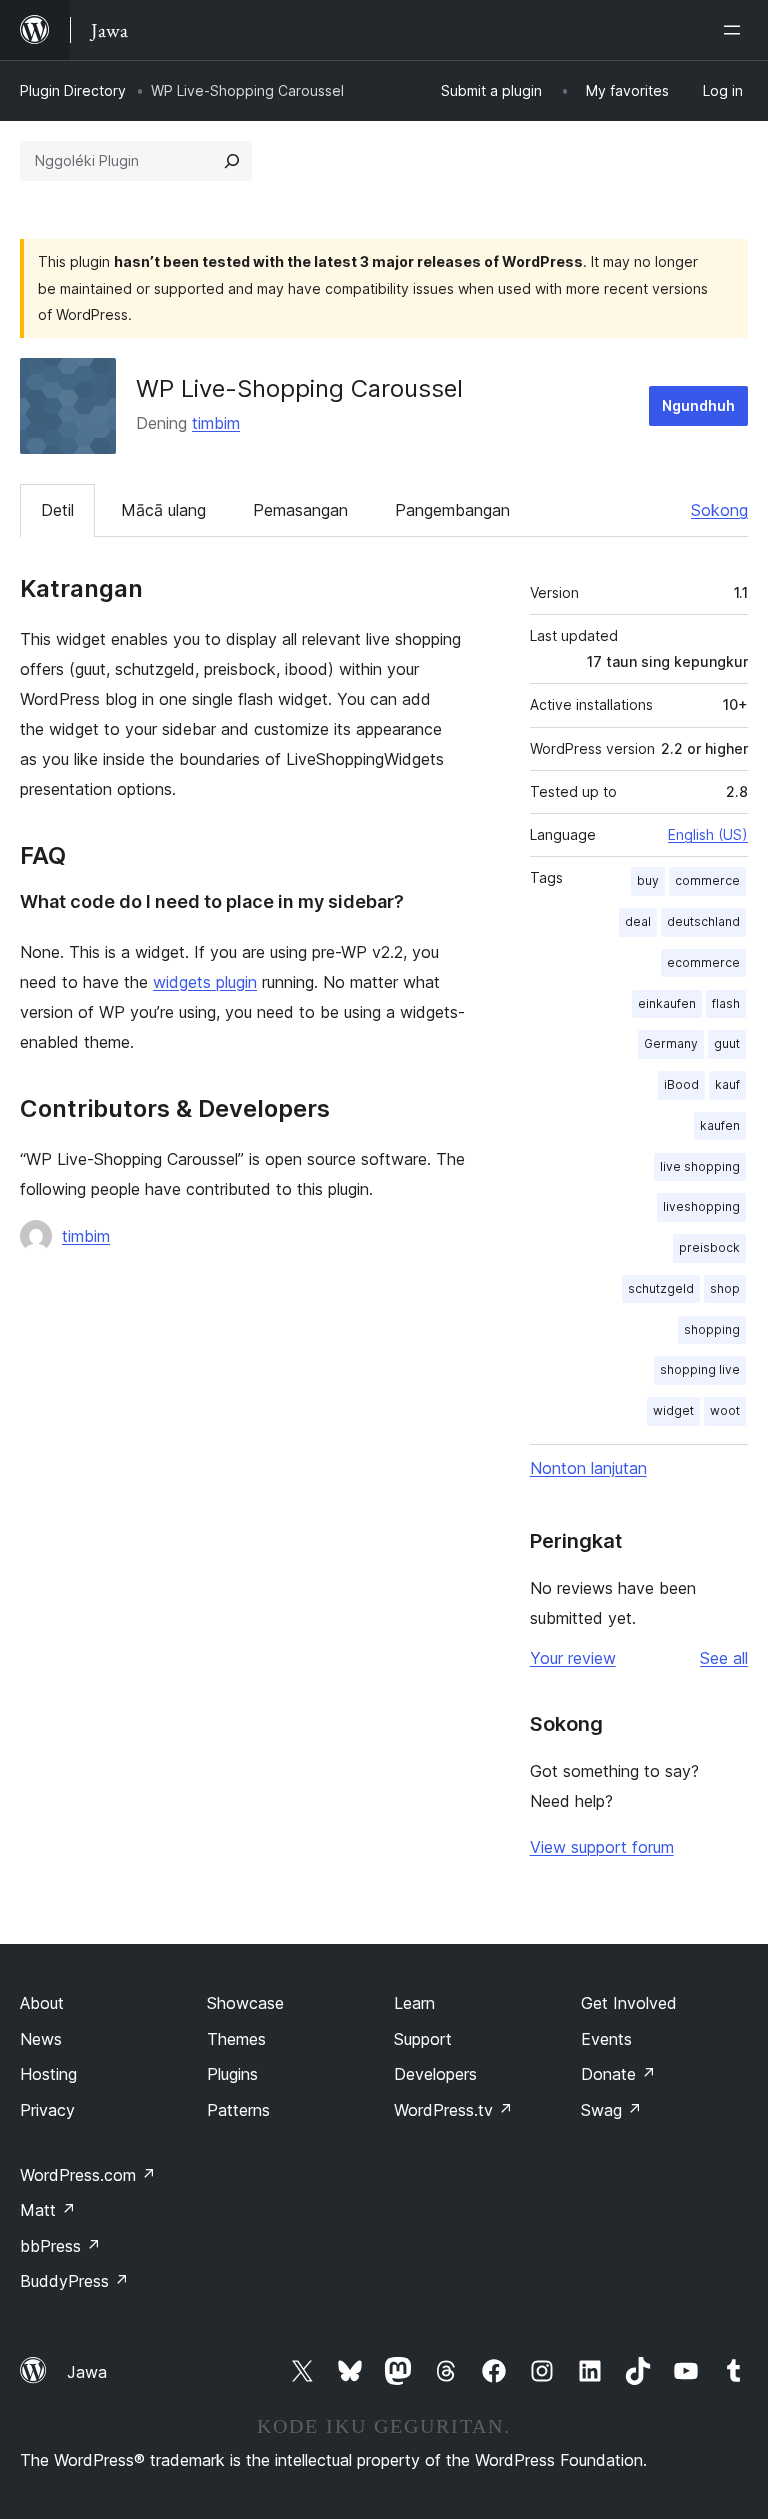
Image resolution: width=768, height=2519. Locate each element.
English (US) (708, 834)
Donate (618, 2074)
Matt (48, 2210)
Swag (611, 2110)
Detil (57, 510)
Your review (573, 1658)
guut (727, 1043)
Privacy (47, 2110)
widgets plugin (205, 982)
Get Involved (629, 2003)
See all (724, 1658)
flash (726, 1003)
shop (725, 1288)
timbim (216, 423)
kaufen (720, 1125)
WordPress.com (88, 2175)
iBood (681, 1084)
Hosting (48, 2074)
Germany (671, 1043)
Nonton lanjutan (588, 1468)
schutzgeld (661, 1288)
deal (638, 921)
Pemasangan (300, 510)
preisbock (709, 1247)
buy (648, 880)
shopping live (700, 1369)
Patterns (238, 2110)
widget (673, 1410)
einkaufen (667, 1003)
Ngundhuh (698, 405)
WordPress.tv (453, 2110)
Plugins (232, 2074)
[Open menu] (736, 30)
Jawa (87, 2372)
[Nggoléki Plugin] (232, 161)
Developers (435, 2074)
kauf (727, 1084)
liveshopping (701, 1206)
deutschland (703, 921)
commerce (707, 880)
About (42, 2003)
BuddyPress (74, 2281)
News (41, 2039)
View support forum (602, 1847)
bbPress (60, 2246)
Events (606, 2039)
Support (423, 2039)
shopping (712, 1329)
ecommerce (703, 962)
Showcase (245, 2003)
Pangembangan (452, 510)
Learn (414, 2003)
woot (725, 1410)
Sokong (719, 510)
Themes (236, 2039)
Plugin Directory (73, 90)
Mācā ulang (163, 510)
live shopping (700, 1166)
